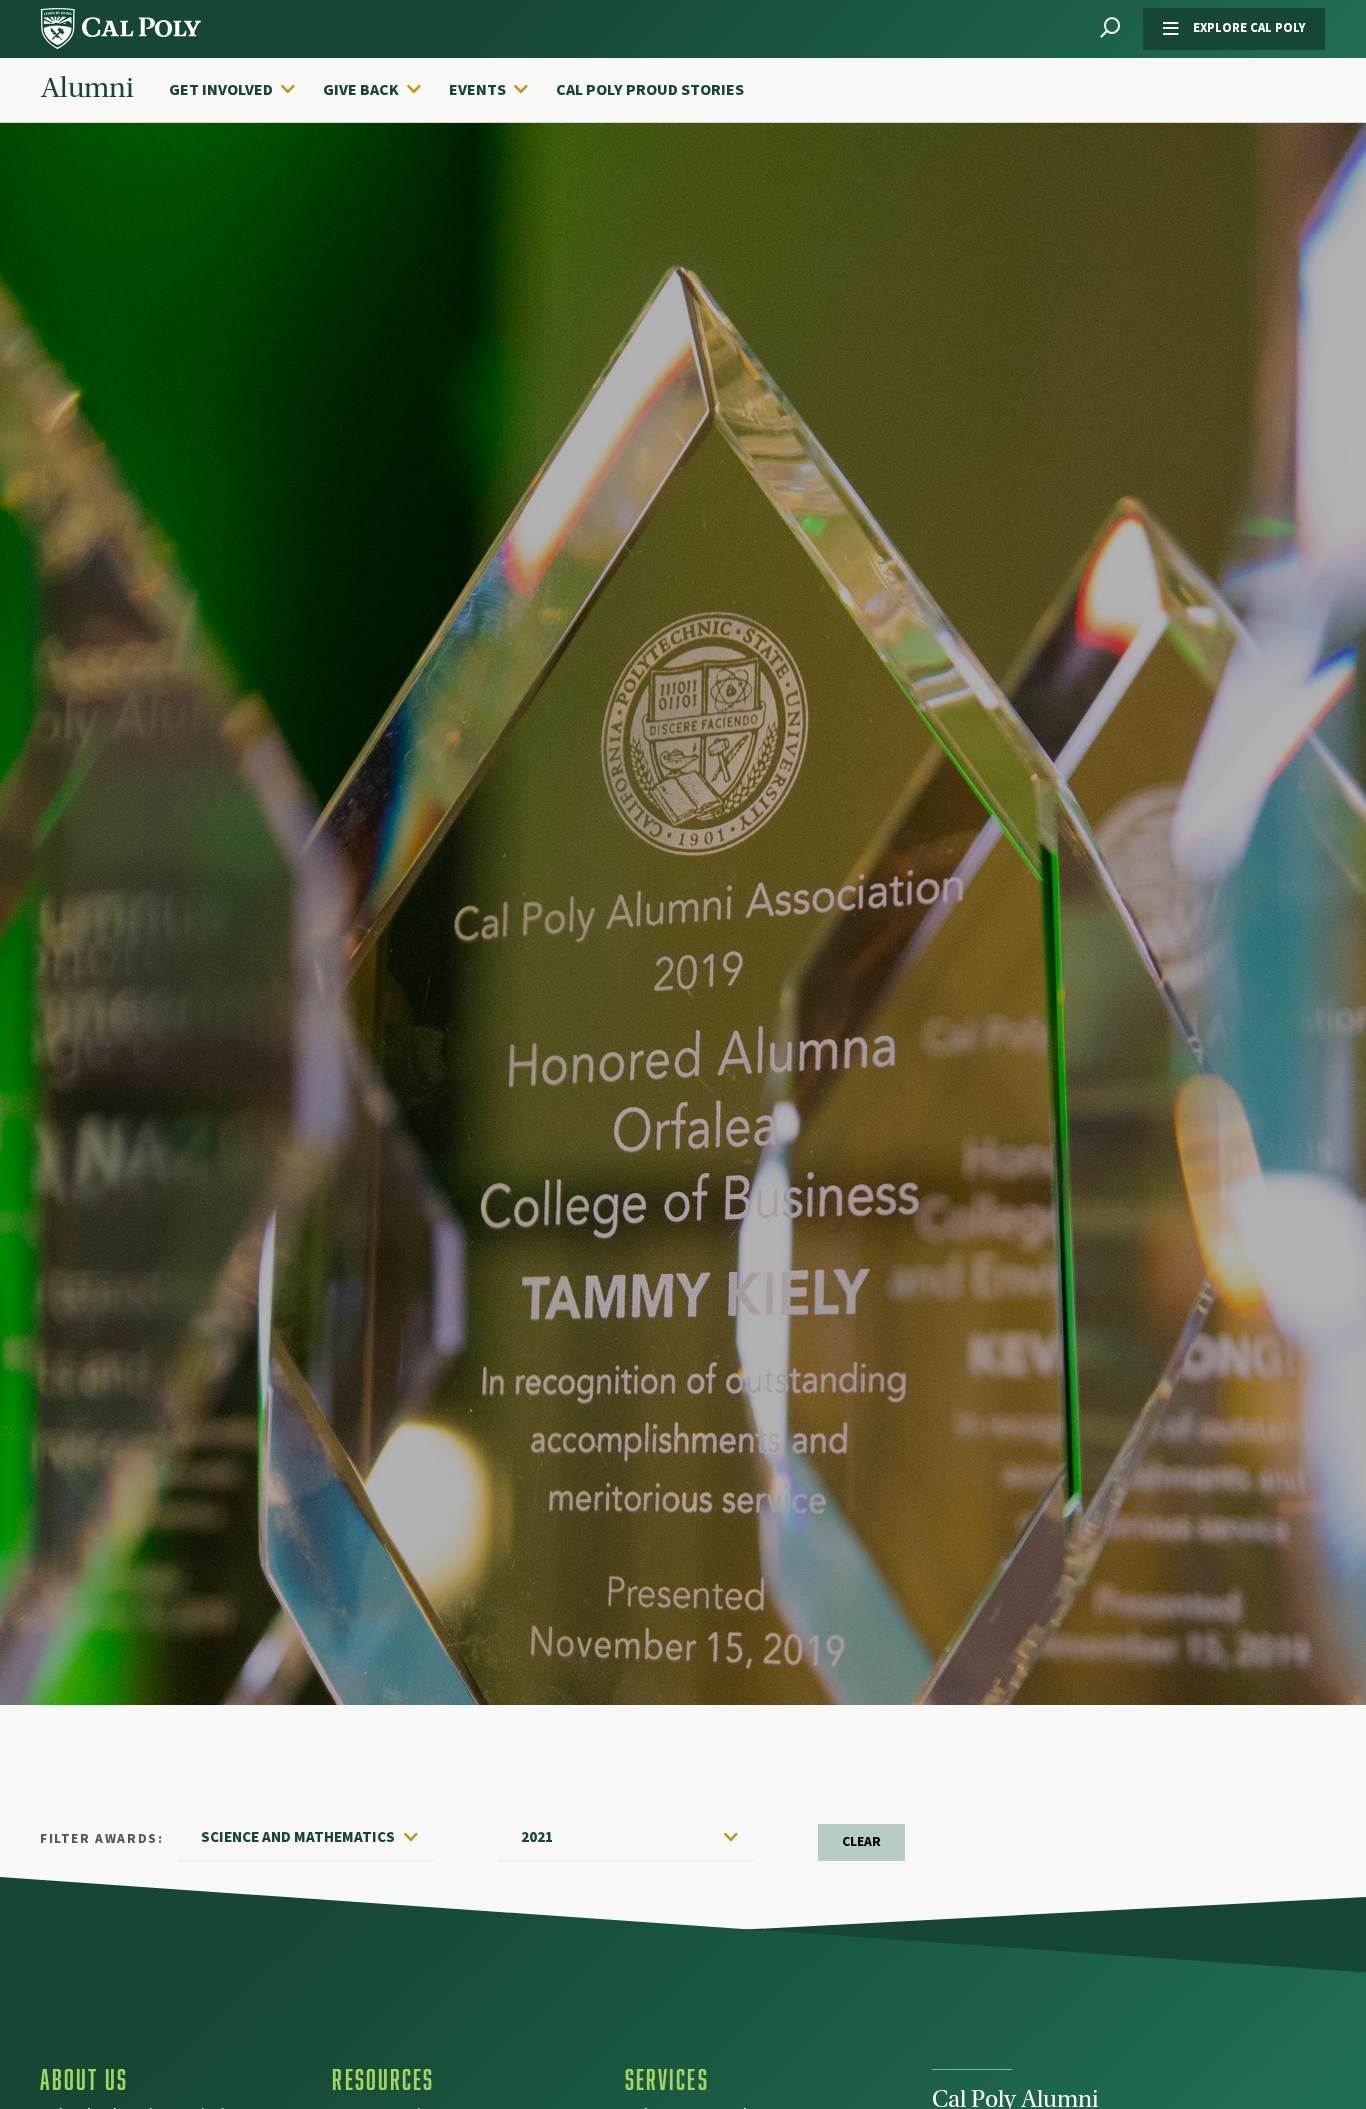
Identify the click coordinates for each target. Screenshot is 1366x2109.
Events (477, 90)
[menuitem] (242, 90)
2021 (537, 1837)
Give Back (361, 90)
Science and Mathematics (298, 1837)
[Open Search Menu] (1110, 28)
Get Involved (221, 90)
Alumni (87, 89)
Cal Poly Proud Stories (650, 90)
